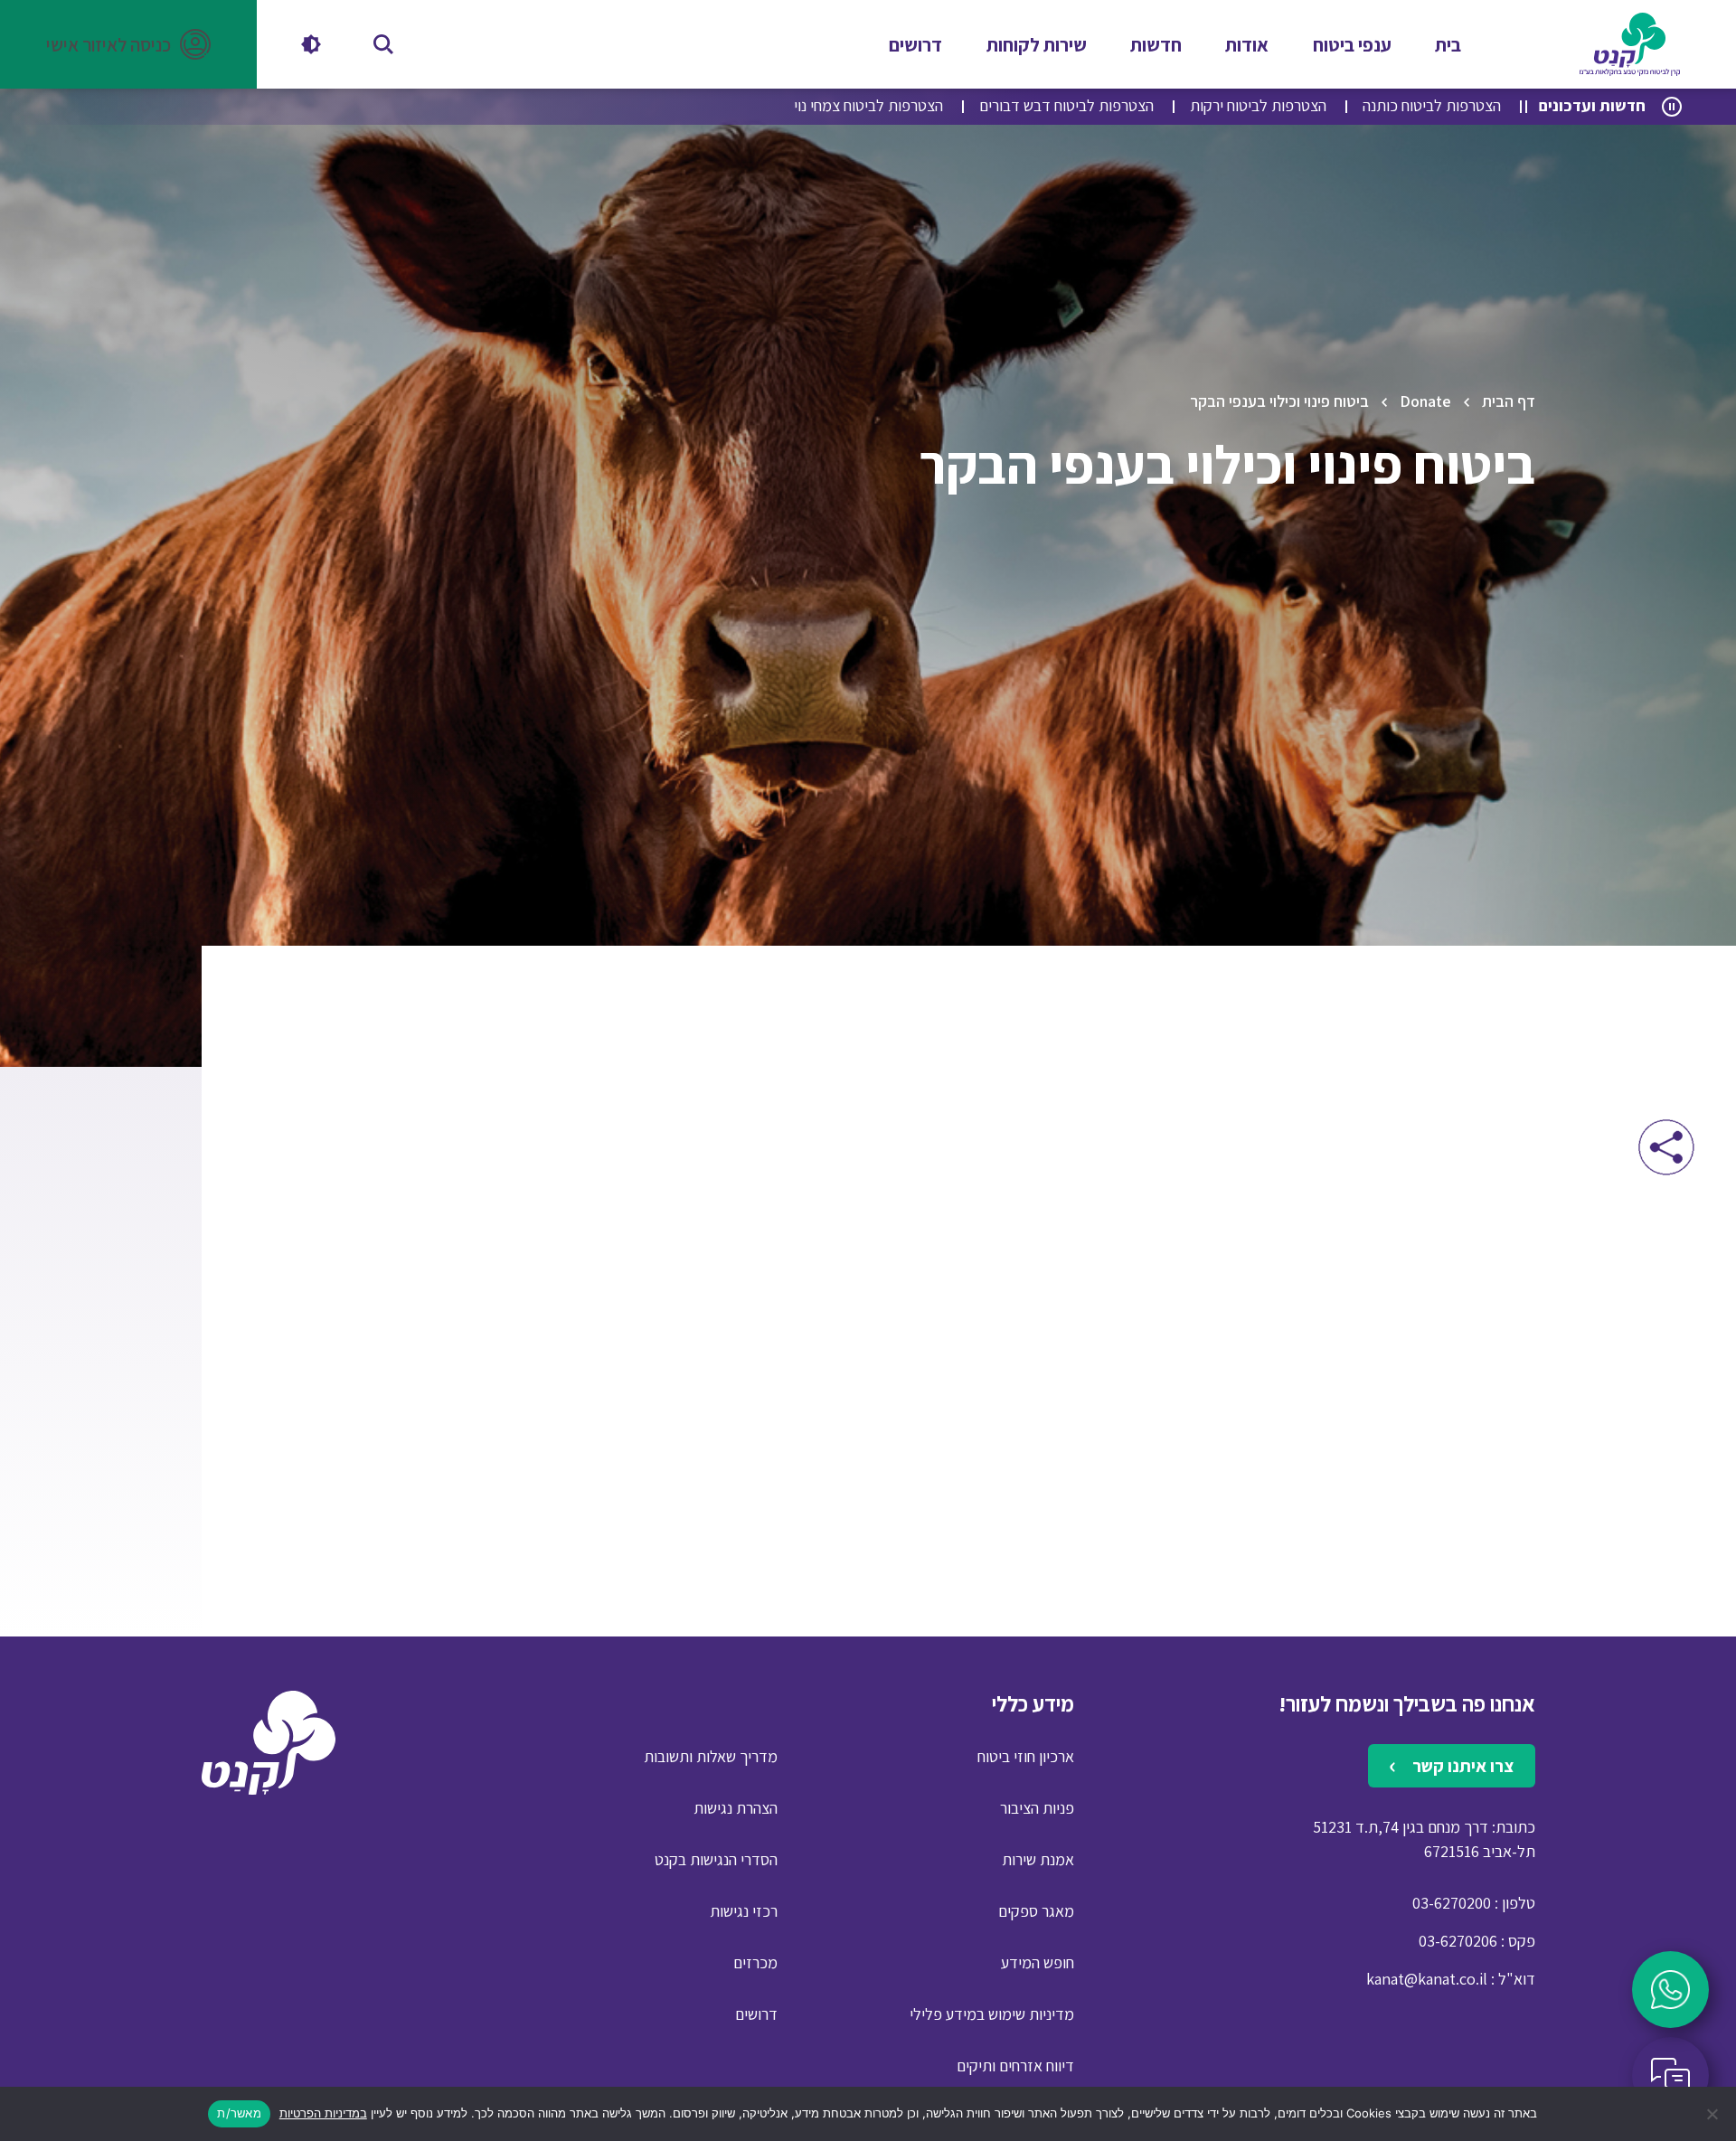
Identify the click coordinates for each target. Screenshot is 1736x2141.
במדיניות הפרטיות (323, 2113)
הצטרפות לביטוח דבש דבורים (1066, 105)
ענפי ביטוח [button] (1352, 45)
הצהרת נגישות (736, 1808)
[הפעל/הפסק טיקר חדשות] (1672, 107)
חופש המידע (1038, 1962)
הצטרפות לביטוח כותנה (1432, 105)
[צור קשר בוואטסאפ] (1670, 1990)
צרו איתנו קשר (1461, 1766)
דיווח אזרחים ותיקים (1015, 2066)
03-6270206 (1458, 1941)
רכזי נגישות (744, 1911)
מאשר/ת (239, 2113)
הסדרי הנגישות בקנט (716, 1859)
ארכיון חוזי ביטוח (1026, 1756)
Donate (1425, 401)
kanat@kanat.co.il (1427, 1979)
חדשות (1156, 45)
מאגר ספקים (1036, 1911)
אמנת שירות (1038, 1859)
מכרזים (755, 1962)
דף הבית (1509, 401)
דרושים (915, 45)
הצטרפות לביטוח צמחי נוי (868, 105)
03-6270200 (1452, 1903)
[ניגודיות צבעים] (311, 44)
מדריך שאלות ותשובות (711, 1756)
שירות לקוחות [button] (1037, 45)
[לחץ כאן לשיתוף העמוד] (1666, 1147)
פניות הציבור (1037, 1808)
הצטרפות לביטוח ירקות (1258, 105)
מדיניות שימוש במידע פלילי (992, 2014)
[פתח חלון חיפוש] (383, 44)
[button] (128, 44)
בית (1448, 45)
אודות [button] (1247, 45)
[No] (1713, 2114)
